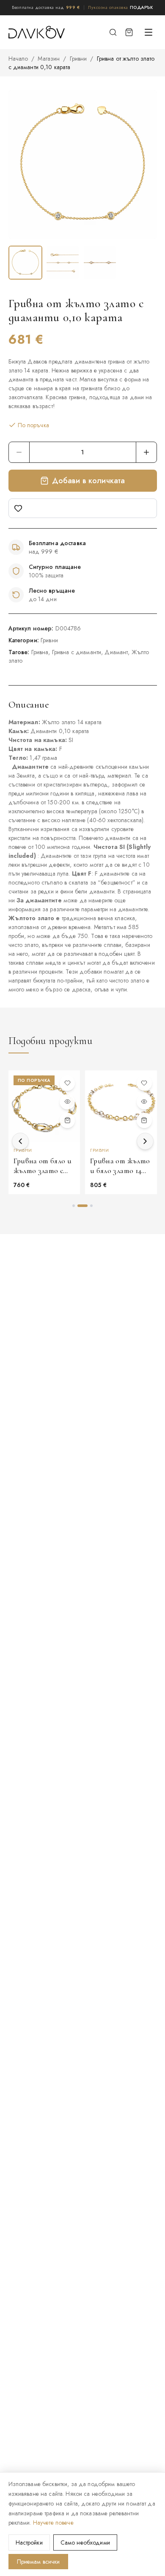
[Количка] (129, 32)
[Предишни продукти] (20, 1141)
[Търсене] (113, 32)
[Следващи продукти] (145, 1141)
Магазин (49, 59)
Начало (18, 59)
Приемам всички (38, 2562)
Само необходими (85, 2542)
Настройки (29, 2542)
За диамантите (39, 900)
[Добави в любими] (83, 508)
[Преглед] (67, 1102)
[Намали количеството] (19, 452)
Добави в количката (89, 481)
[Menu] (148, 32)
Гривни (78, 59)
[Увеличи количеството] (146, 452)
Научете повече (53, 2523)
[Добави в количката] (67, 1120)
